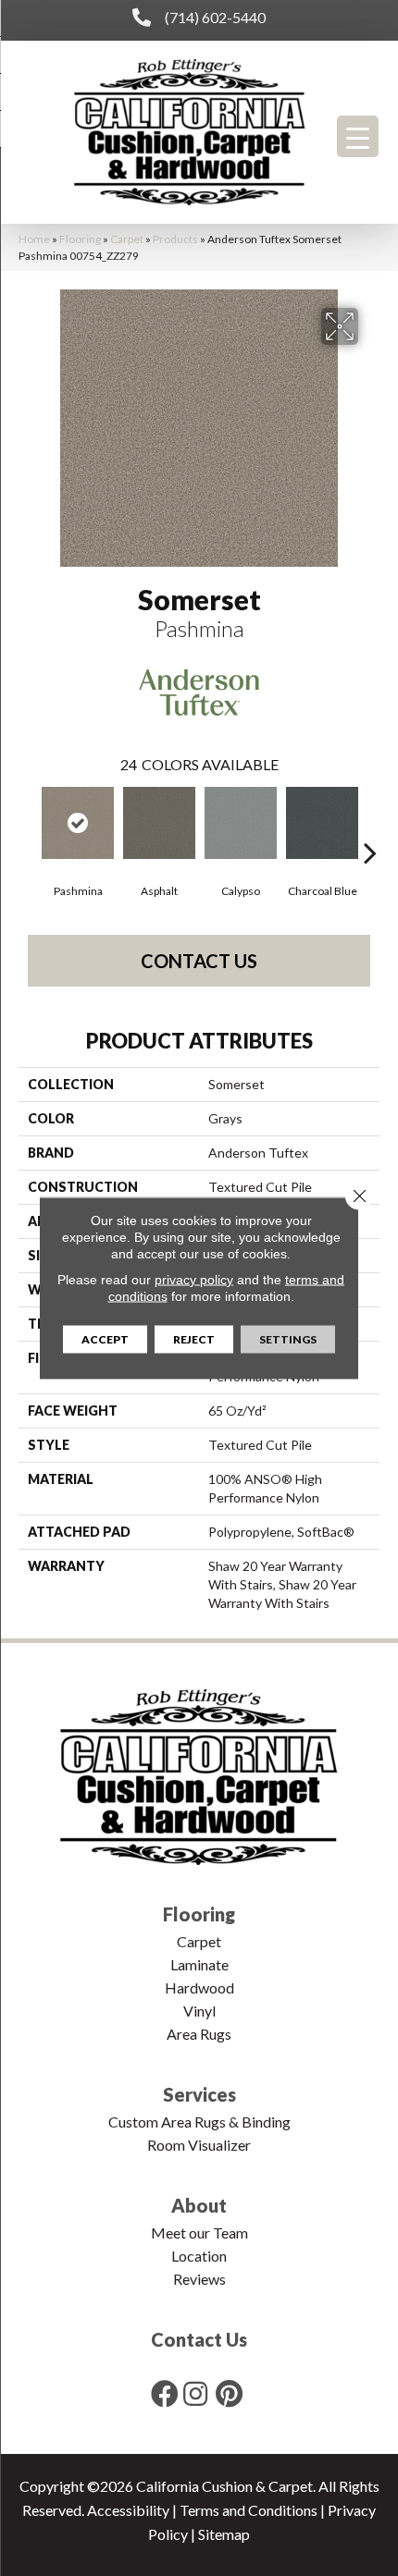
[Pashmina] (78, 823)
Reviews (199, 2279)
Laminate (199, 1964)
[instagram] (195, 2393)
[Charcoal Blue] (322, 823)
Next (370, 825)
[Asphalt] (159, 823)
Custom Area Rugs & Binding (199, 2122)
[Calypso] (241, 823)
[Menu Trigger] (358, 136)
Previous (28, 825)
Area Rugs (199, 2034)
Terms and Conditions (249, 2510)
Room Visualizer (199, 2145)
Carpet (127, 239)
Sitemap (224, 2534)
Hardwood (199, 1987)
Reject (194, 1339)
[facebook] (165, 2393)
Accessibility (128, 2510)
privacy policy (194, 1280)
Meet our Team (199, 2233)
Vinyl (199, 2011)
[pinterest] (229, 2393)
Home (34, 239)
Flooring (80, 239)
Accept (105, 1339)
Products (175, 239)
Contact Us (199, 961)
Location (199, 2256)
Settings (288, 1339)
